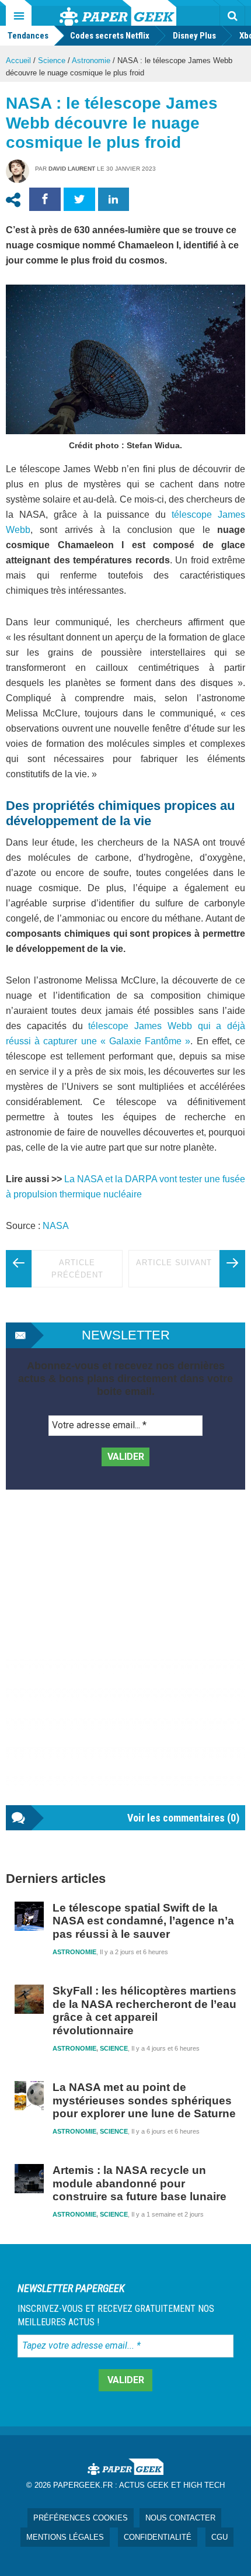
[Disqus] (125, 1659)
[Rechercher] (232, 16)
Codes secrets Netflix (110, 36)
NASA (56, 1226)
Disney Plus (194, 36)
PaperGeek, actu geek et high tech (118, 13)
